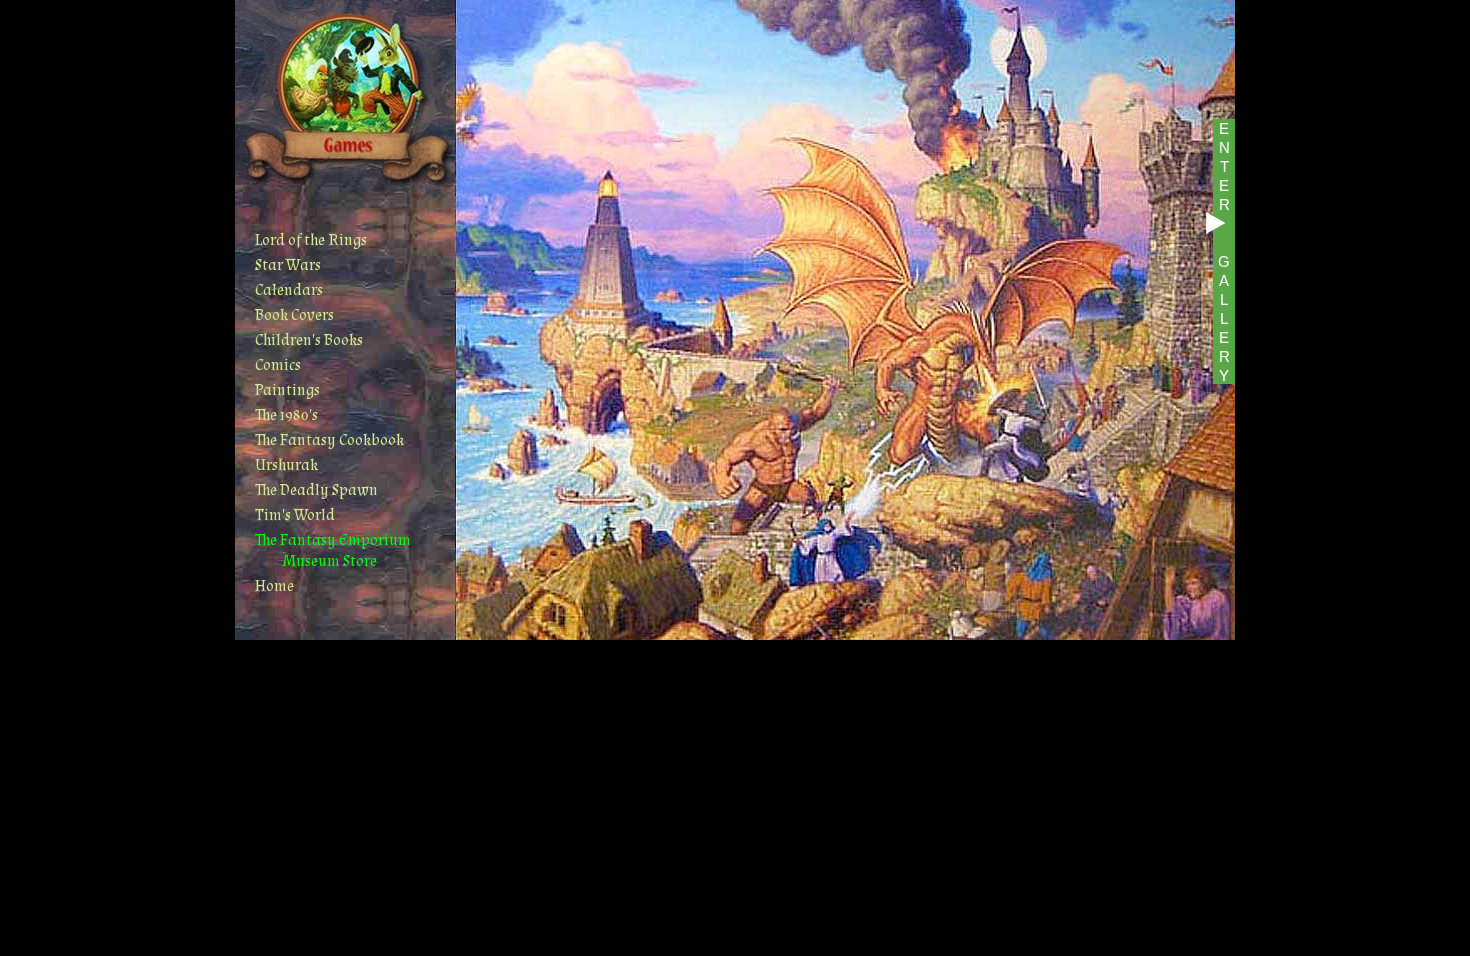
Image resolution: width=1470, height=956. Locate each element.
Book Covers (294, 315)
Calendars (289, 290)
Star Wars (288, 265)
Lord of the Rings (311, 240)
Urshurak (286, 465)
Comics (278, 365)
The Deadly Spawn (316, 490)
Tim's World (295, 515)
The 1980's (286, 415)
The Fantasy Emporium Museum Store (333, 551)
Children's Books (309, 340)
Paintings (287, 390)
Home (274, 586)
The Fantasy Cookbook (329, 440)
